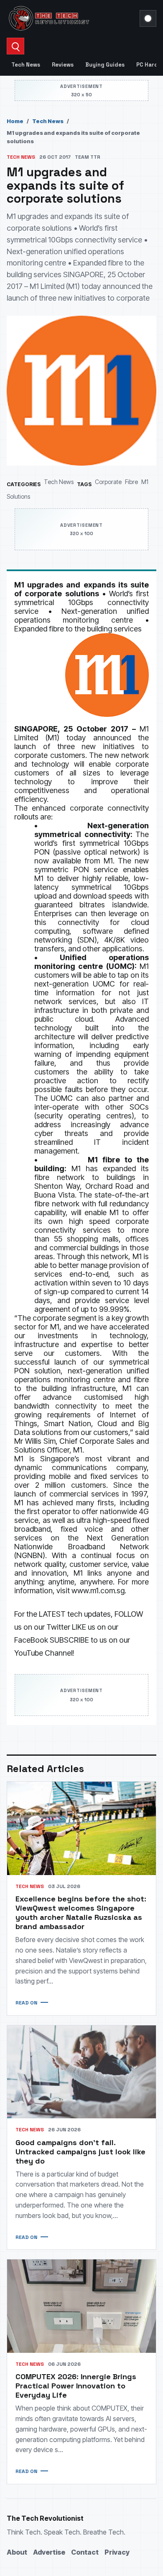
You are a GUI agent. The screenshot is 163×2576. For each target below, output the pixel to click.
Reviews (63, 65)
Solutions (18, 496)
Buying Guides (105, 65)
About (17, 2552)
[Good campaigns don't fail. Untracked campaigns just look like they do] (81, 2072)
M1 (145, 482)
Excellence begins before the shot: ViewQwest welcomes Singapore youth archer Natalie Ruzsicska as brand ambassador (81, 1913)
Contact (85, 2552)
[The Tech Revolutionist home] (71, 18)
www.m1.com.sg (98, 1591)
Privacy (117, 2552)
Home (15, 121)
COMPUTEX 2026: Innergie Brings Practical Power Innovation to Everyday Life (76, 2386)
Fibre (131, 482)
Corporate (108, 482)
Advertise (49, 2552)
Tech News (26, 65)
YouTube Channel (43, 1653)
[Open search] (15, 46)
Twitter (58, 1627)
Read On (26, 2003)
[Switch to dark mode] (148, 18)
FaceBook (31, 1640)
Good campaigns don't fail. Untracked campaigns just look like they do (80, 2152)
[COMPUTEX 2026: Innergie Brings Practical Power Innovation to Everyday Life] (81, 2306)
